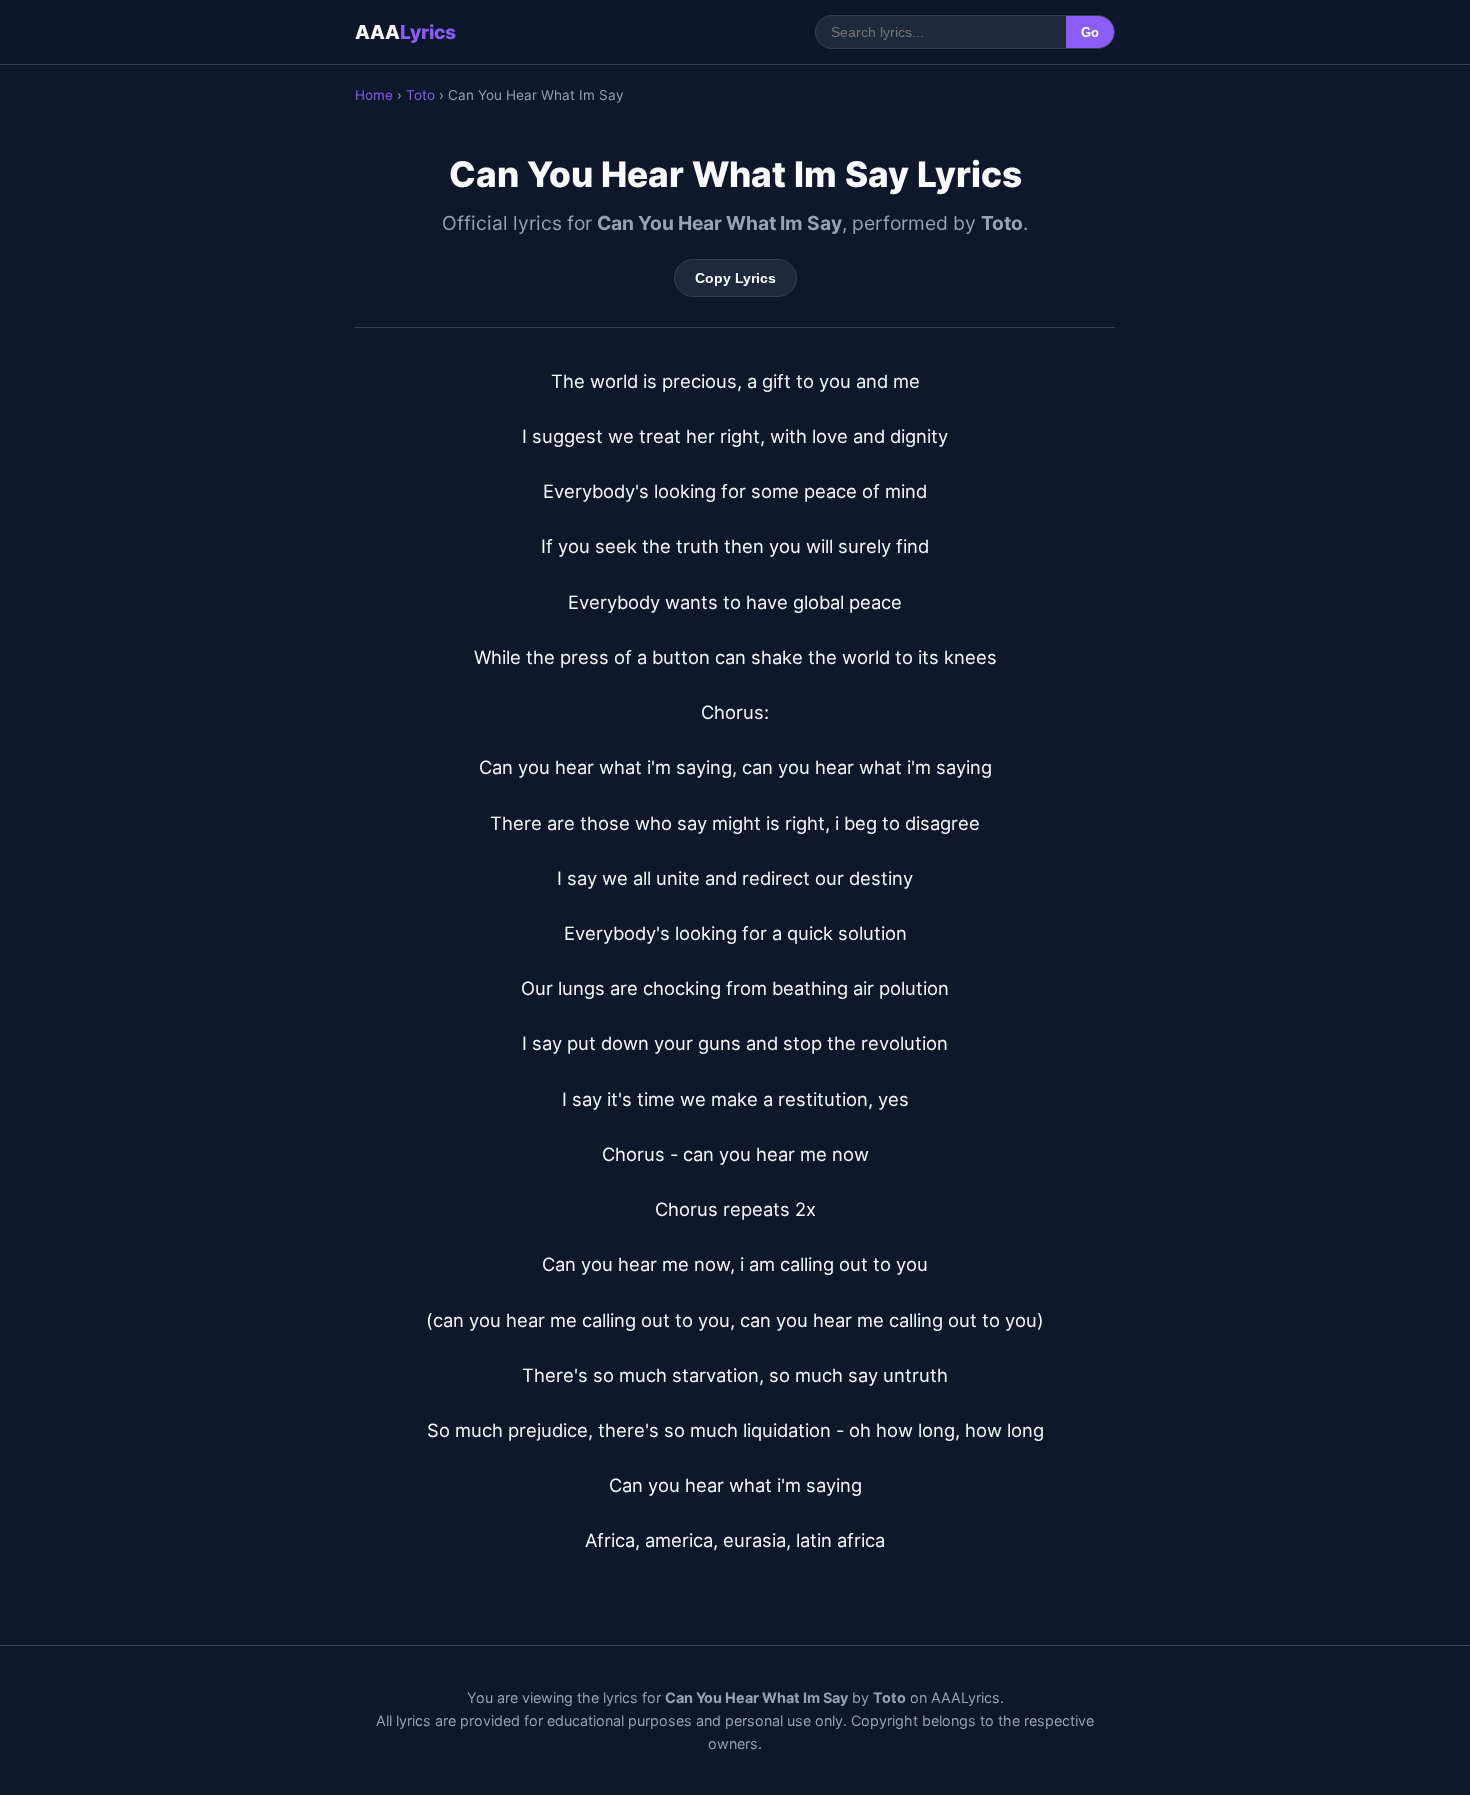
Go (1090, 32)
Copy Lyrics (735, 278)
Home (374, 95)
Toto (420, 95)
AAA (405, 32)
